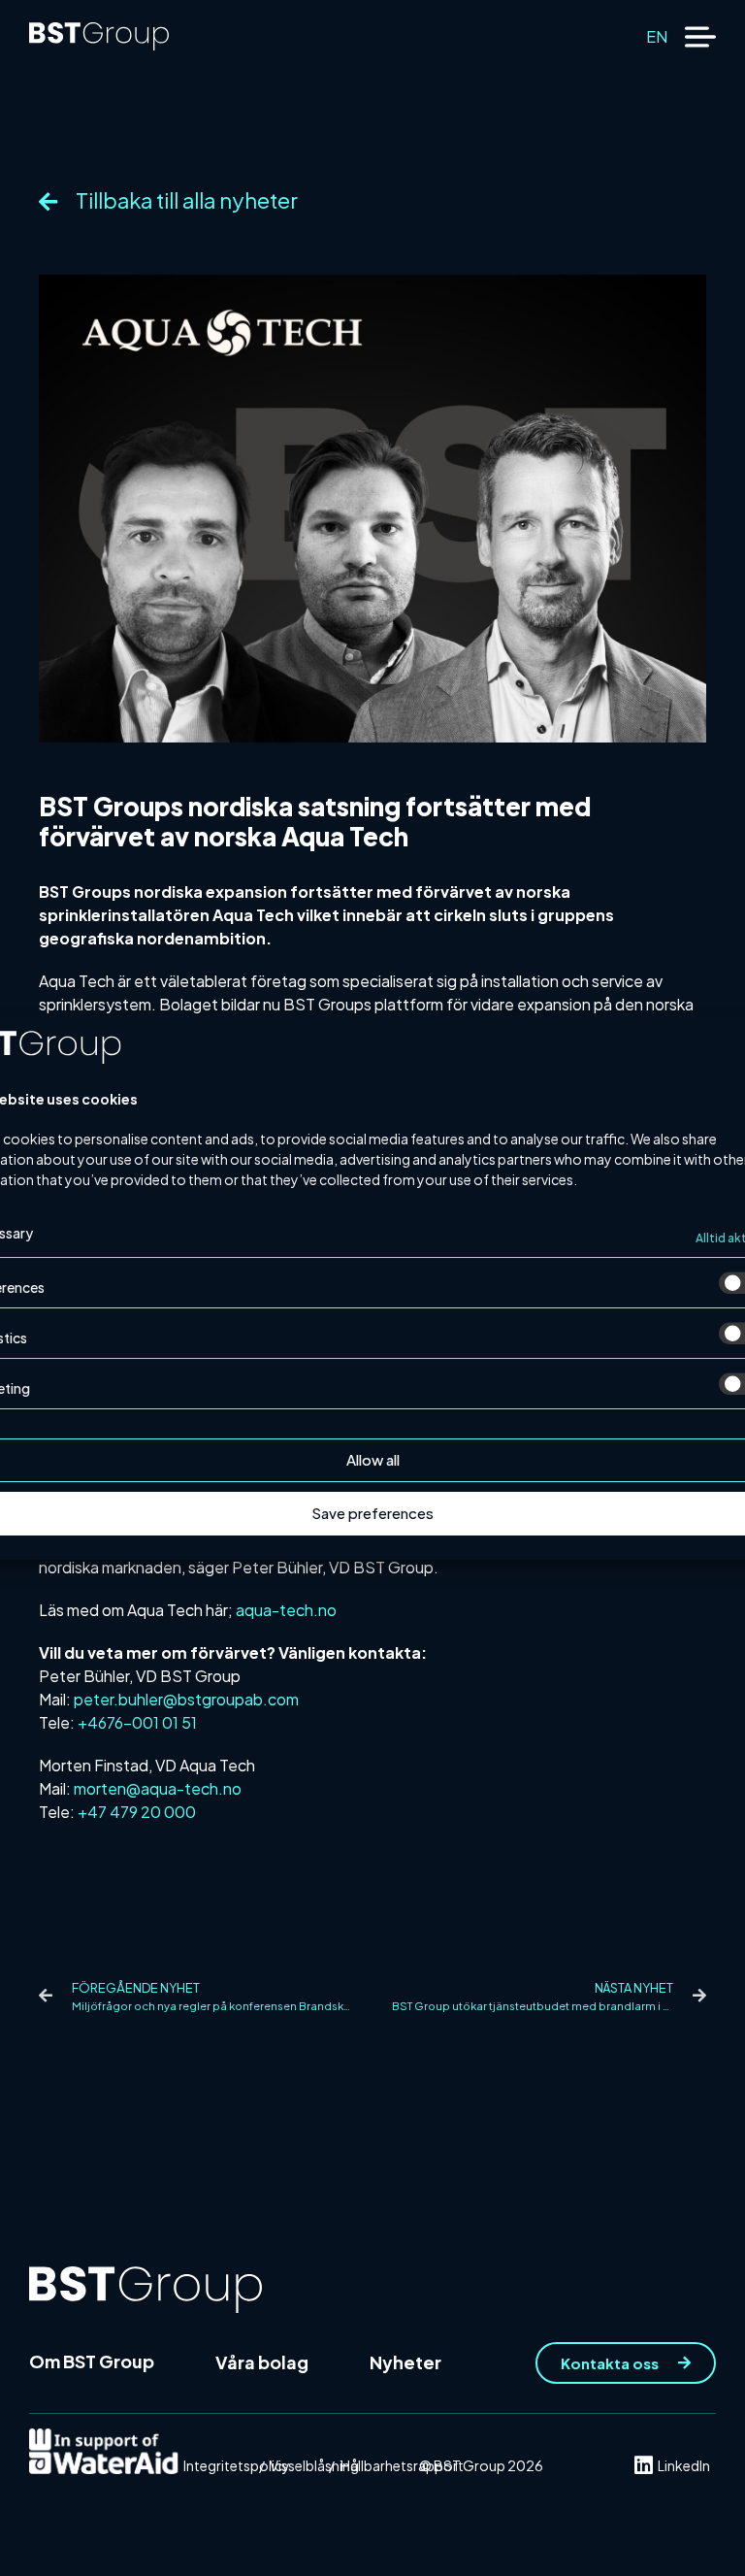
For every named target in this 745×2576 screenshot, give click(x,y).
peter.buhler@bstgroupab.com (186, 1699)
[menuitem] (657, 36)
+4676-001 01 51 (137, 1722)
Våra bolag (262, 2362)
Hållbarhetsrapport (402, 2465)
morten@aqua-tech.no (158, 1788)
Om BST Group (92, 2361)
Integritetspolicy (237, 2465)
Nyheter (405, 2362)
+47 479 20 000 (137, 1812)
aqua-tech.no (286, 1610)
